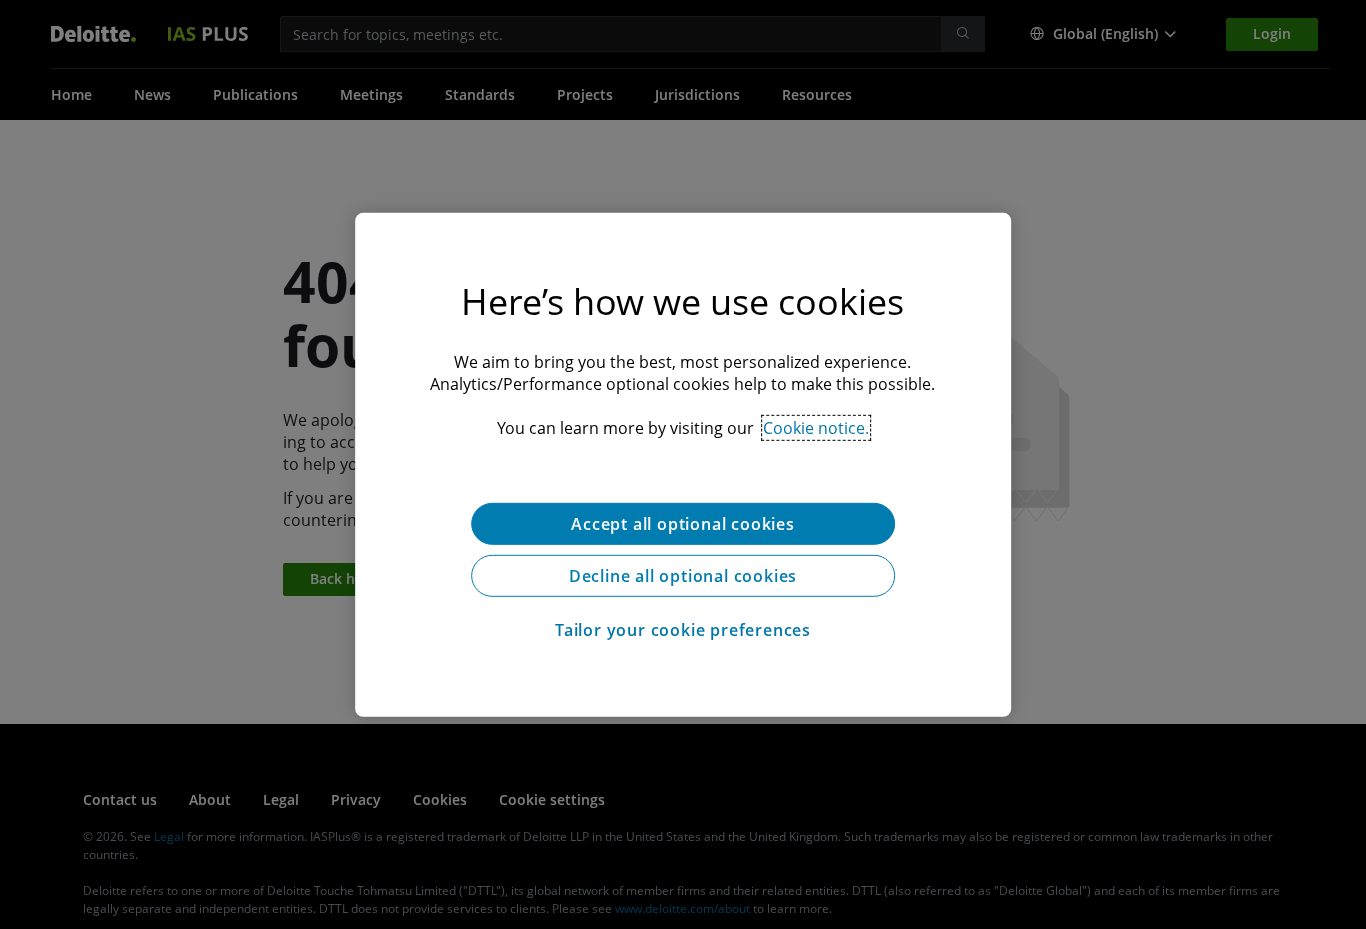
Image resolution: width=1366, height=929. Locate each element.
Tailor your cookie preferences (683, 629)
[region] (683, 464)
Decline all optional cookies (683, 575)
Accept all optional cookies (683, 523)
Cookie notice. (816, 427)
